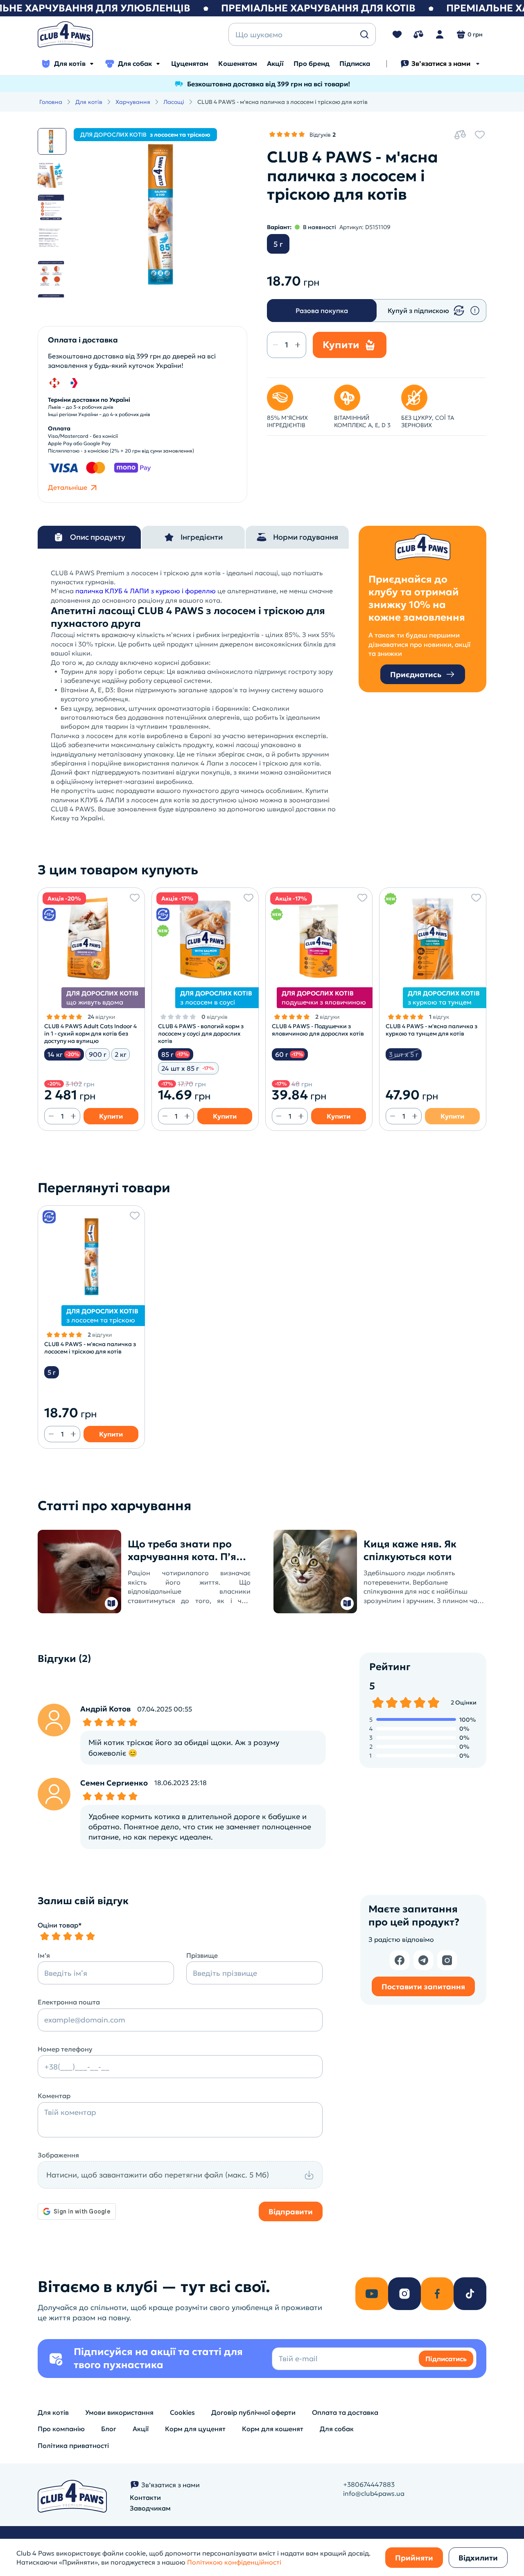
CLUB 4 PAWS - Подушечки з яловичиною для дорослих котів (318, 1030)
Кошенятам (238, 63)
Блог (109, 2429)
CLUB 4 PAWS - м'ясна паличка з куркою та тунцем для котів (431, 1030)
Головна (51, 102)
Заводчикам (150, 2508)
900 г (98, 1054)
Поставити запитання (423, 1987)
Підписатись (446, 2359)
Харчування (133, 102)
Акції (275, 63)
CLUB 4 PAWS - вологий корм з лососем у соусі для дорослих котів (201, 1034)
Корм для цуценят (195, 2429)
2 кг (121, 1054)
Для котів (70, 63)
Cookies (182, 2412)
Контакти (145, 2497)
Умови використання (119, 2412)
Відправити (291, 2212)
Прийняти (414, 2558)
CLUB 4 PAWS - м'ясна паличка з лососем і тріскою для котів (90, 1348)
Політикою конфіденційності (234, 2562)
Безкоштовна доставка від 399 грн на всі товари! (269, 84)
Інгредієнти (202, 537)
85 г (175, 1054)
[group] (160, 215)
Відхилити (478, 2558)
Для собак (135, 63)
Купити (111, 1116)
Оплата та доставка (345, 2412)
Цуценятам (190, 63)
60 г (289, 1054)
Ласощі (174, 102)
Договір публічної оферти (253, 2412)
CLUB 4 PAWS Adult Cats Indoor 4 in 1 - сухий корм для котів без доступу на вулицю (90, 1034)
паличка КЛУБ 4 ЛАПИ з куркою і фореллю (146, 591)
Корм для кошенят (273, 2429)
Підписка (355, 63)
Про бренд (312, 63)
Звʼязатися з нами (441, 63)
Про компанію (61, 2429)
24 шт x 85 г (187, 1068)
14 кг (63, 1054)
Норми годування (306, 537)
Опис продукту (98, 537)
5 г (278, 244)
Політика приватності (73, 2445)
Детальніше (68, 487)
